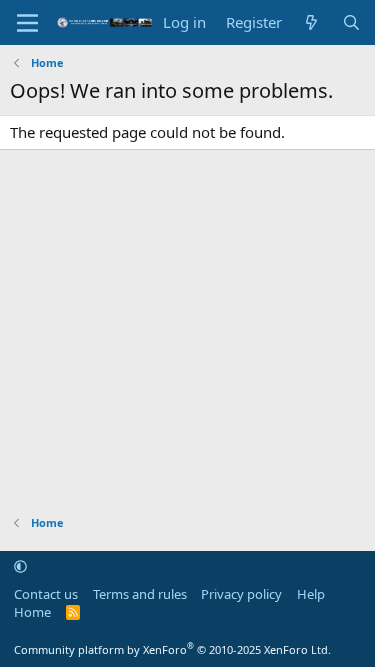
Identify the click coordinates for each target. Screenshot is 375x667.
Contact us (46, 594)
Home (32, 612)
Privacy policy (241, 594)
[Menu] (27, 23)
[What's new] (311, 22)
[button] (20, 566)
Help (311, 594)
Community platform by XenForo (172, 649)
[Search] (351, 22)
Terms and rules (140, 594)
